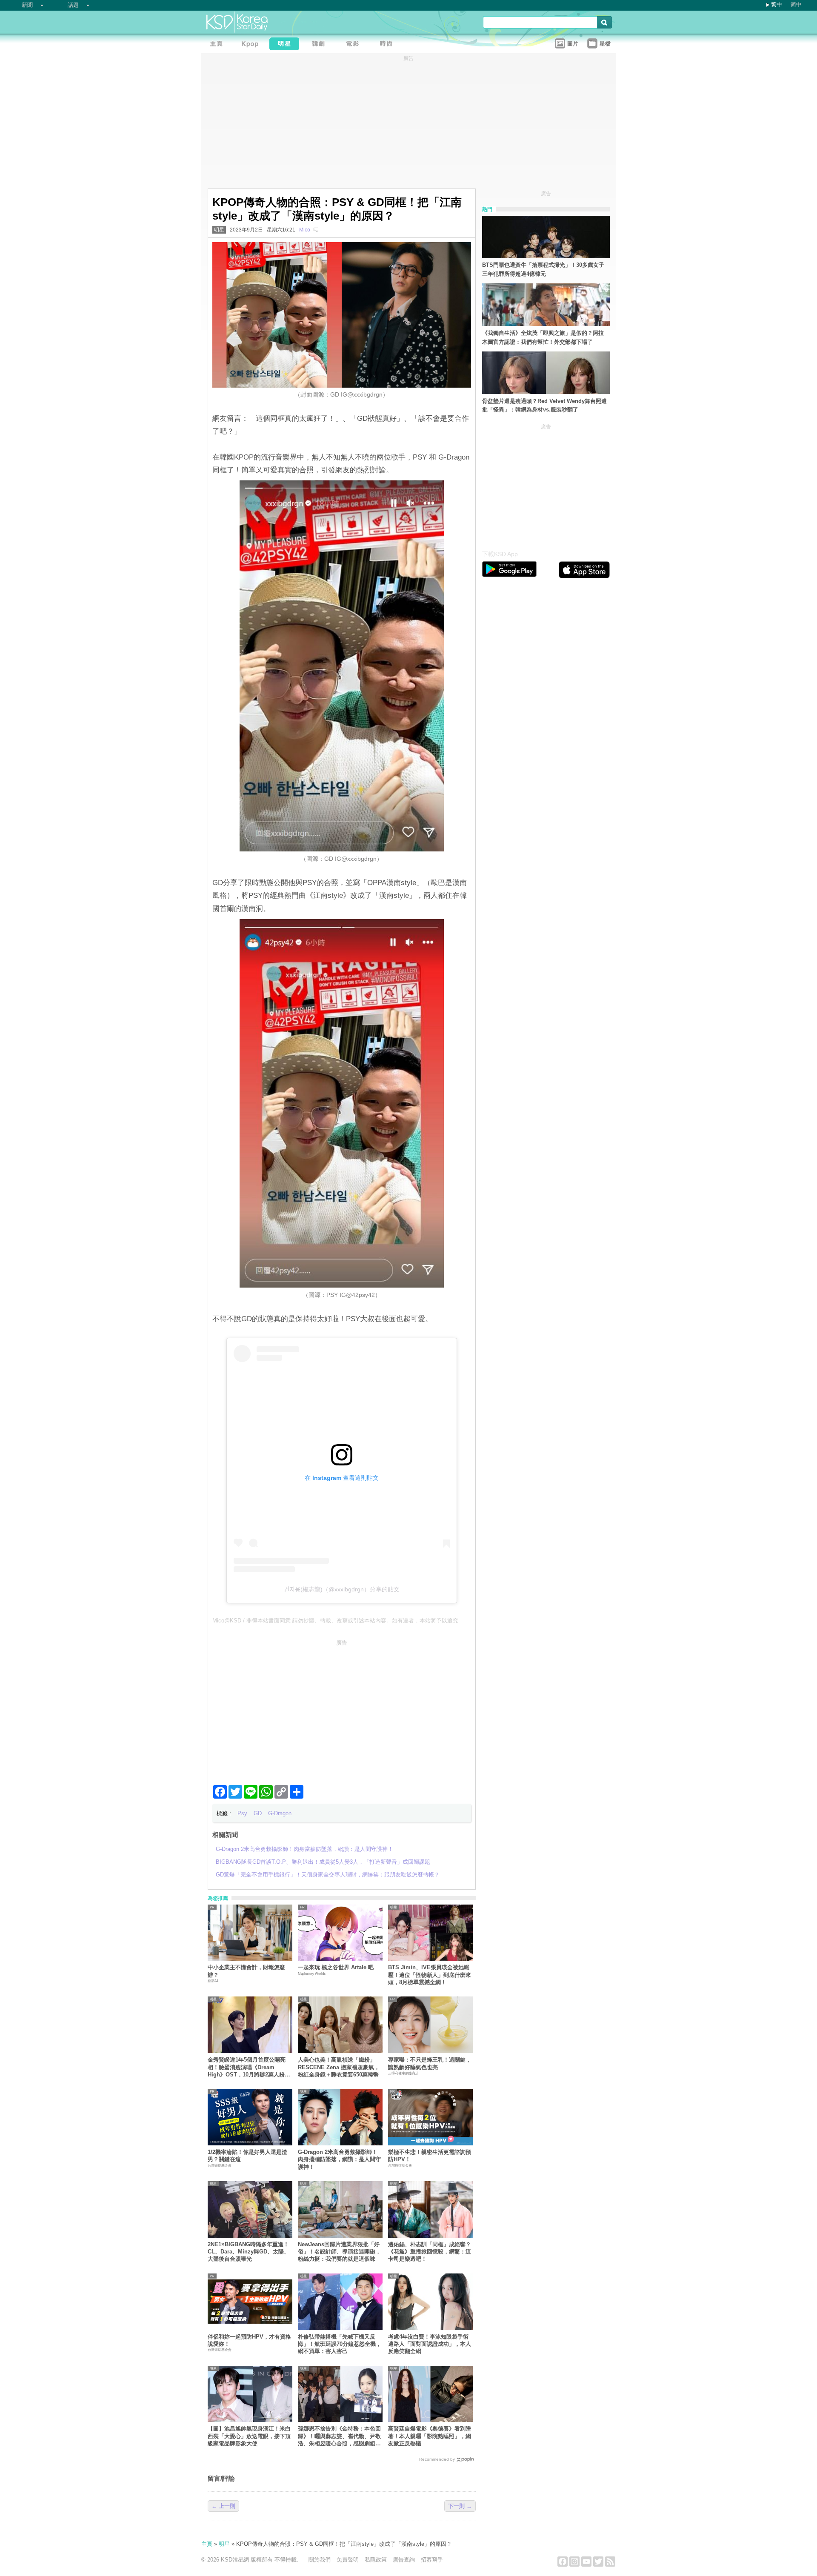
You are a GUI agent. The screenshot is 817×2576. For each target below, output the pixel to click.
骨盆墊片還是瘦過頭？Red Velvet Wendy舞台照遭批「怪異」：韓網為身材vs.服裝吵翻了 (544, 406)
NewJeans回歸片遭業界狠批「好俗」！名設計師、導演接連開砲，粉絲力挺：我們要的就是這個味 (339, 2252)
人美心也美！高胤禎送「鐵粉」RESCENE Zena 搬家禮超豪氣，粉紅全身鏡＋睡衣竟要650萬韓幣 (339, 2067)
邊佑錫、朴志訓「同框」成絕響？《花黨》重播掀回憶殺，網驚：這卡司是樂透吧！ (430, 2252)
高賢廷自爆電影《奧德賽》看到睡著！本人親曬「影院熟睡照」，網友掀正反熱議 (430, 2436)
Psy (242, 1813)
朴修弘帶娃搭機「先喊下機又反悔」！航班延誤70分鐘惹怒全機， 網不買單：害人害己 (340, 2344)
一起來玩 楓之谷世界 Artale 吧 (336, 1967)
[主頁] (218, 45)
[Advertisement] (342, 1709)
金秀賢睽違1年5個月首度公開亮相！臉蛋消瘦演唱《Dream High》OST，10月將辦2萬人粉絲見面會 (249, 2067)
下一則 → (460, 2506)
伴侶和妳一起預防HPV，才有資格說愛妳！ (249, 2340)
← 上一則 (223, 2506)
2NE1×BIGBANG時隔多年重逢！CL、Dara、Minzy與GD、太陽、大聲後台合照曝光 (249, 2252)
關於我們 (320, 2560)
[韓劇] (320, 45)
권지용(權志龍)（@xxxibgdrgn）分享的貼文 (342, 1589)
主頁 (207, 2544)
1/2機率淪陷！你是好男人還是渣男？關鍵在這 (247, 2156)
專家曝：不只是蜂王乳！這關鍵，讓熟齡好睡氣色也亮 (430, 2063)
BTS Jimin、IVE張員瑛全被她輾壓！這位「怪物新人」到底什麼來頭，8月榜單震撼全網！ (430, 1975)
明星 (219, 230)
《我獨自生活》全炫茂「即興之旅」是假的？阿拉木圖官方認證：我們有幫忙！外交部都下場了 (543, 337)
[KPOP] (252, 45)
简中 (796, 4)
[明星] (286, 45)
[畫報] (389, 45)
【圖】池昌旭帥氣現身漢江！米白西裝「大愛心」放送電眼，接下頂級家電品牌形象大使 (249, 2436)
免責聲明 (348, 2560)
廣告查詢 (404, 2560)
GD (258, 1813)
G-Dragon (280, 1813)
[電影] (354, 45)
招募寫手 (432, 2560)
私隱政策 (376, 2560)
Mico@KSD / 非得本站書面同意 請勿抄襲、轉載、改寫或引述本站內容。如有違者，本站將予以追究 (335, 1621)
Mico (305, 230)
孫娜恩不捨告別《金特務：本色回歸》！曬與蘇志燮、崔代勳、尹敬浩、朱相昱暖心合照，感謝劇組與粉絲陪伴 (339, 2436)
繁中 (777, 4)
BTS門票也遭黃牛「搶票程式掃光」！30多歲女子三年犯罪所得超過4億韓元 (543, 269)
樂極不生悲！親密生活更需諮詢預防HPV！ (430, 2156)
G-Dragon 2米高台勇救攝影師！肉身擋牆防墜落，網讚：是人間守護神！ (339, 2159)
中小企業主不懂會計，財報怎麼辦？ (246, 1971)
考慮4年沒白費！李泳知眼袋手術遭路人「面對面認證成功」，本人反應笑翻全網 (430, 2344)
